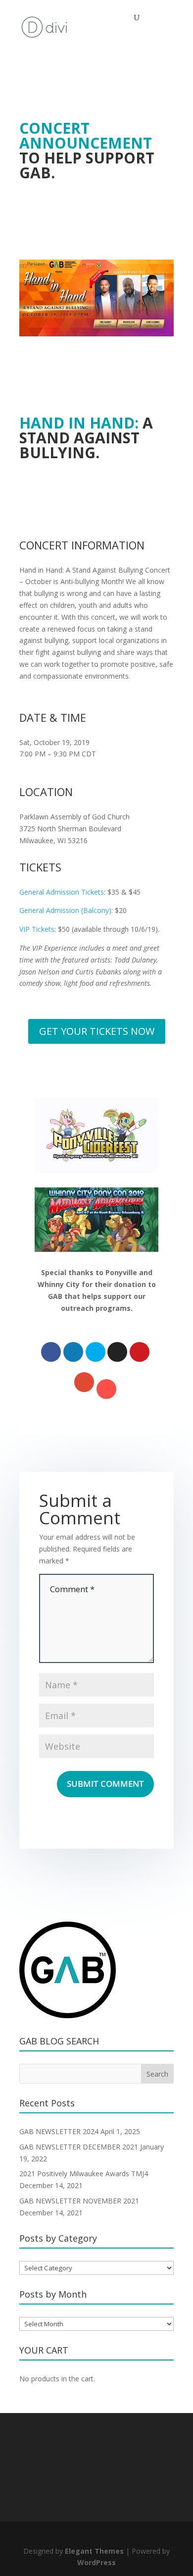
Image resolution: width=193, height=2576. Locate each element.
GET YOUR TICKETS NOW (97, 1031)
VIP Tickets (37, 929)
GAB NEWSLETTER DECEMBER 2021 (79, 2147)
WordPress (96, 2562)
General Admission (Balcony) (65, 910)
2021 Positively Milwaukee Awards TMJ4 (84, 2173)
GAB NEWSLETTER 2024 (59, 2131)
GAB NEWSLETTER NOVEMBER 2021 (79, 2201)
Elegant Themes (94, 2551)
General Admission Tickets (62, 892)
